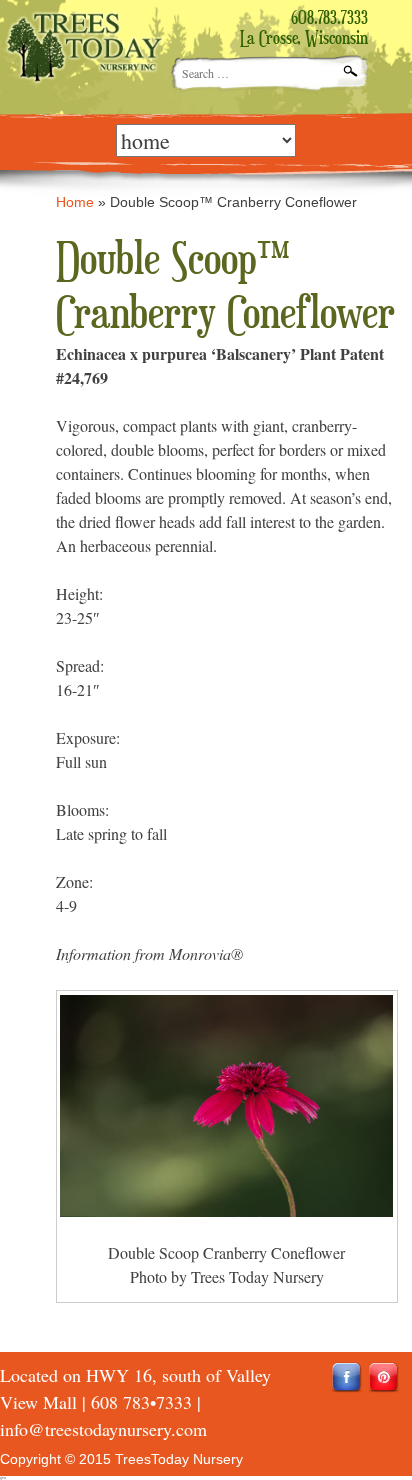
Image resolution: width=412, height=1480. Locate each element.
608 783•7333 (141, 1402)
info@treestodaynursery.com (103, 1429)
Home (75, 202)
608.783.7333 (329, 19)
